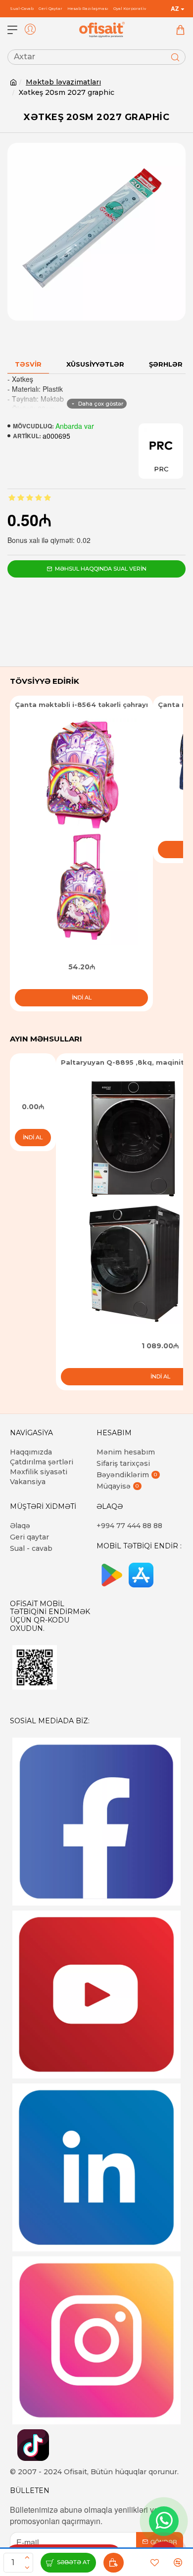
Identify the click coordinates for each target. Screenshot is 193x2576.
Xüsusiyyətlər (95, 364)
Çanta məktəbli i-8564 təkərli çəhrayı (81, 705)
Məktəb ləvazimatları (63, 82)
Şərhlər (166, 364)
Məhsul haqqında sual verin (101, 569)
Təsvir (28, 364)
